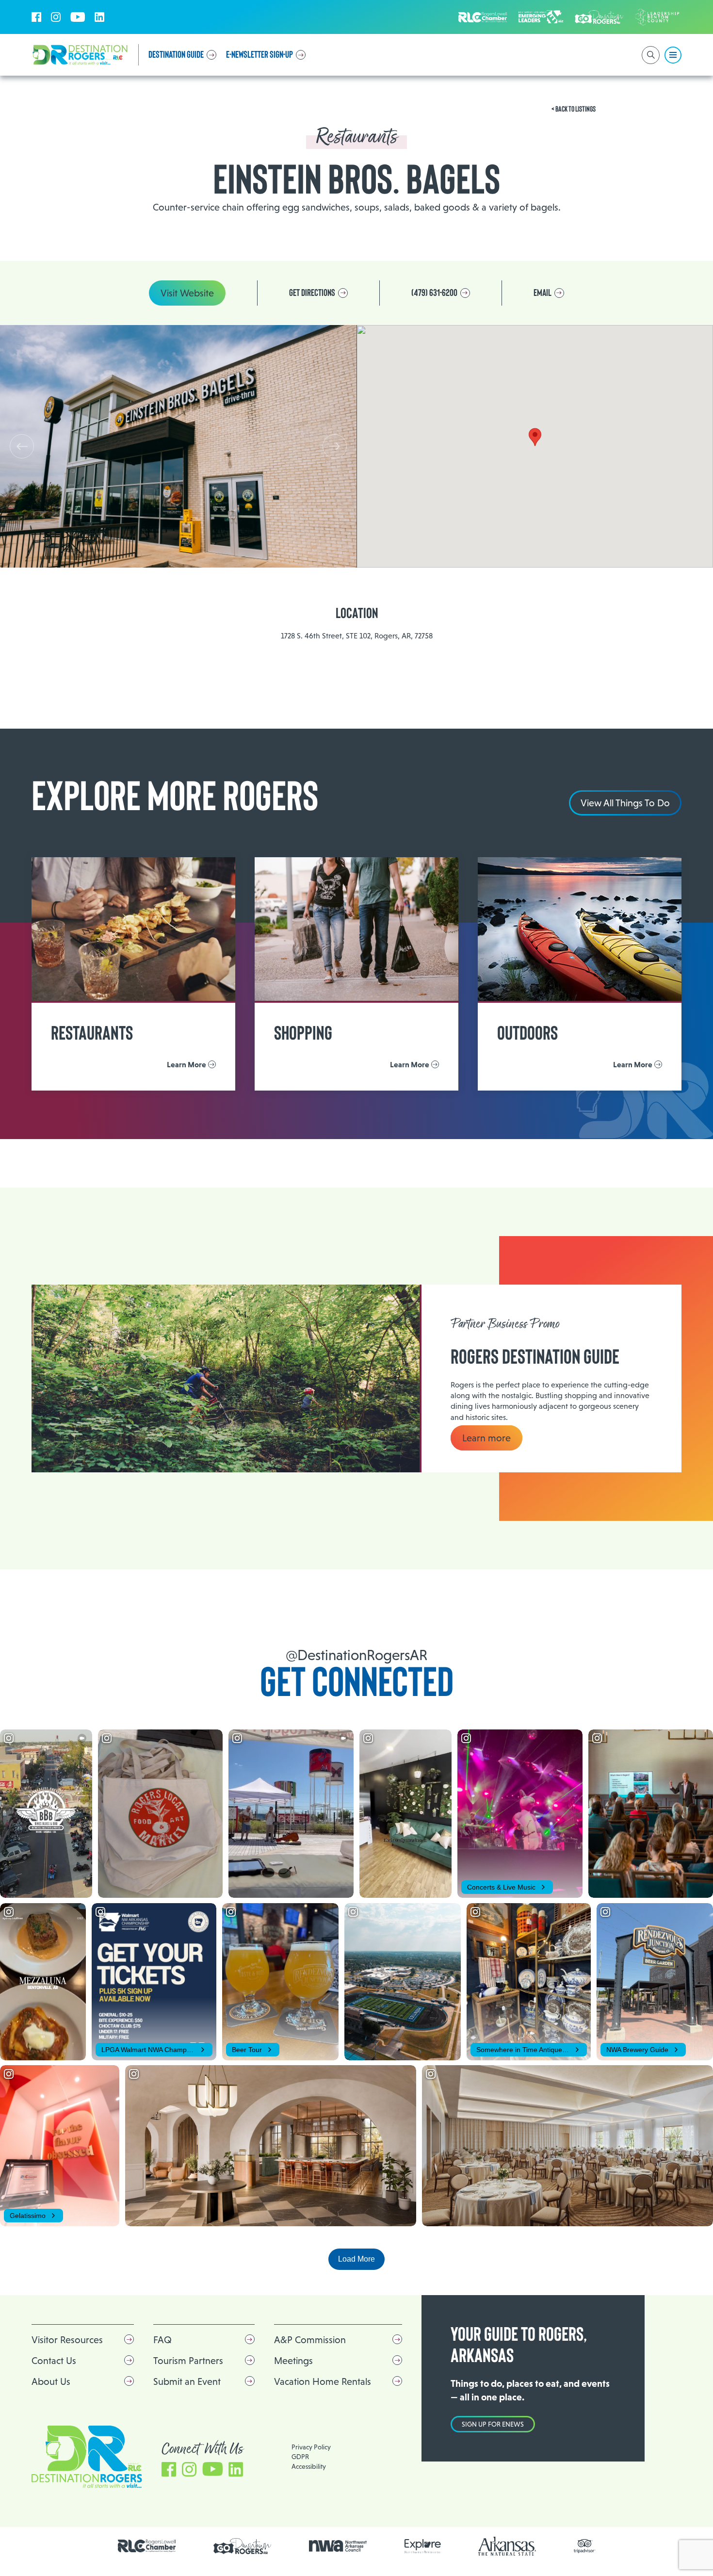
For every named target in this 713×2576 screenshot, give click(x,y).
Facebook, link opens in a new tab (36, 17)
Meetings (293, 2361)
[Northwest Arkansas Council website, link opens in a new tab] (338, 2546)
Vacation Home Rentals (323, 2381)
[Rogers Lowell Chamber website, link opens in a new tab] (147, 2546)
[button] (335, 446)
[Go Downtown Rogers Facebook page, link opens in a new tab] (243, 2546)
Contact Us (54, 2361)
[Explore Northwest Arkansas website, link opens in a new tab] (423, 2546)
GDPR (300, 2457)
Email (543, 293)
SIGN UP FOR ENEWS (493, 2424)
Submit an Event (187, 2381)
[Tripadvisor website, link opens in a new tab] (585, 2546)
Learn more (486, 1438)
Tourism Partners (188, 2361)
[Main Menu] (673, 55)
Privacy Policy (311, 2447)
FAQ (162, 2340)
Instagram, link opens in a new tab (56, 17)
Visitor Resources (67, 2340)
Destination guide (176, 55)
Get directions (312, 293)
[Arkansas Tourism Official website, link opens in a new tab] (507, 2546)
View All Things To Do (625, 803)
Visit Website (187, 293)
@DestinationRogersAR (356, 1655)
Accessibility (309, 2466)
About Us (51, 2381)
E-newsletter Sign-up (259, 55)
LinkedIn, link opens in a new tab (99, 17)
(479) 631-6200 (434, 293)
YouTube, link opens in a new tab (78, 17)
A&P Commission (310, 2340)
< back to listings (574, 109)
